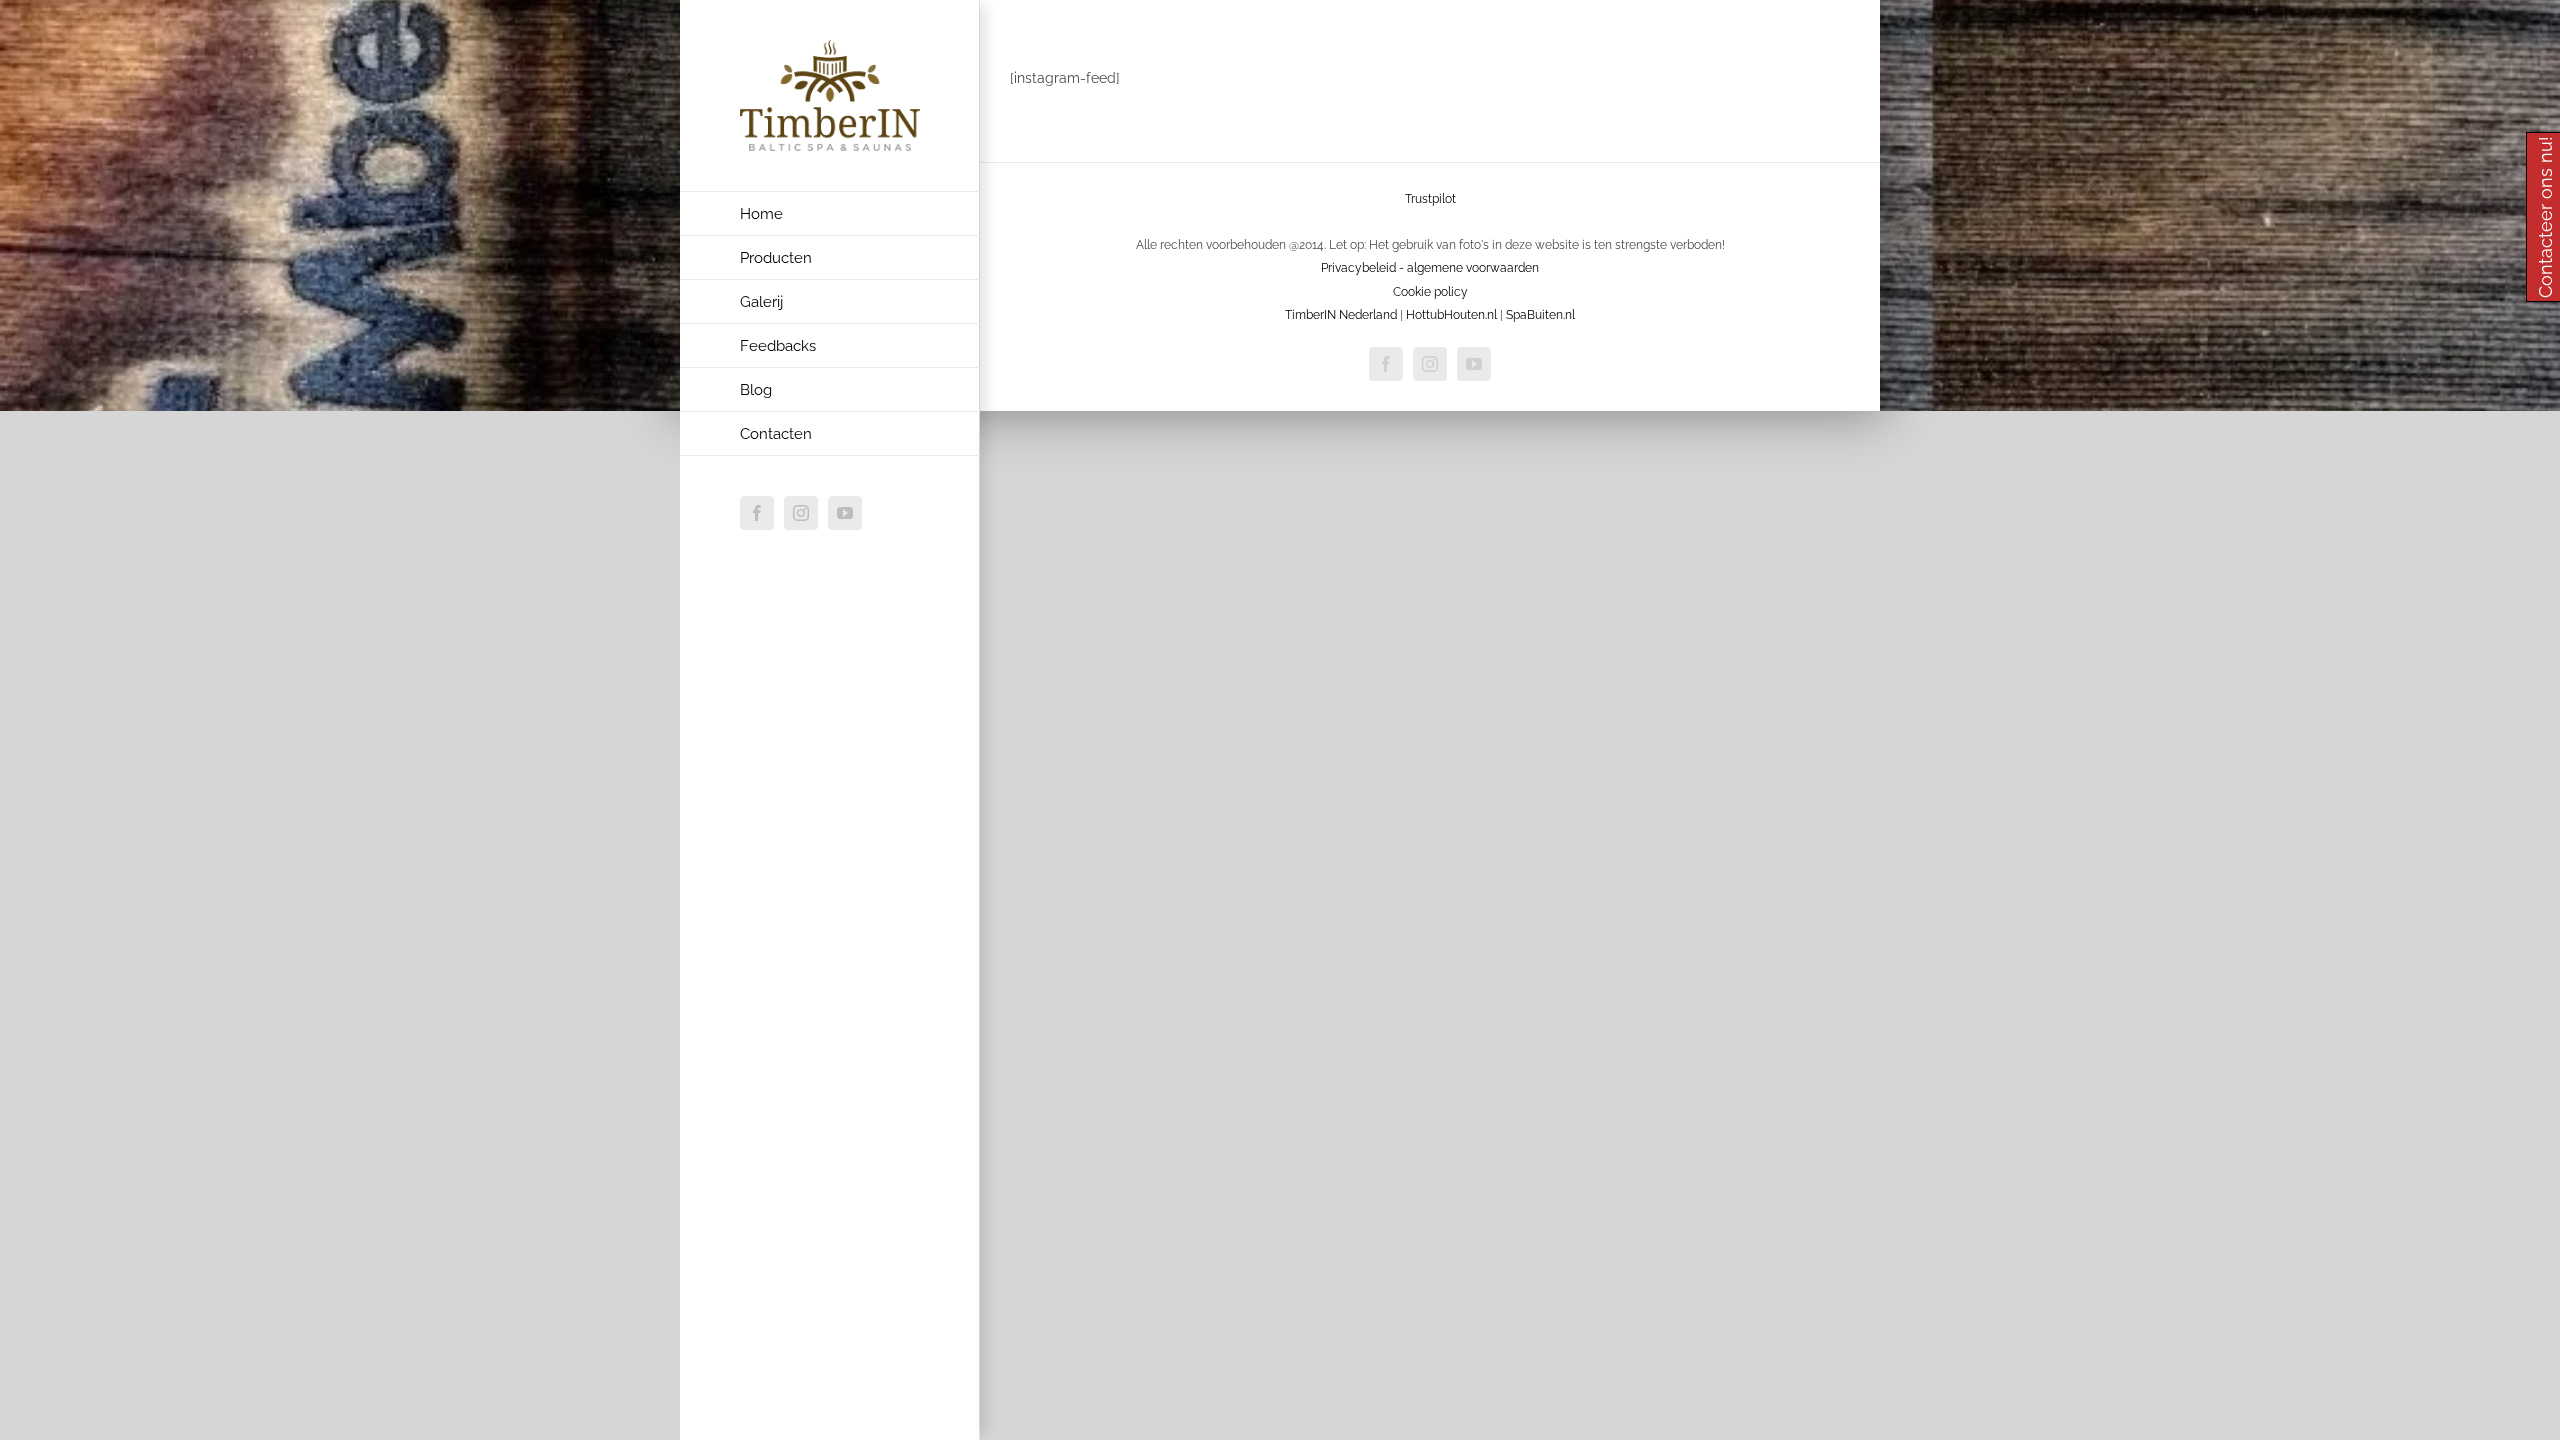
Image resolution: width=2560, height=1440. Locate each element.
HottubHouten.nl (1451, 315)
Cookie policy (1430, 292)
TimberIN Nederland (1341, 315)
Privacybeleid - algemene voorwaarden (1430, 268)
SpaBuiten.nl (1540, 315)
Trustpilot (1430, 199)
